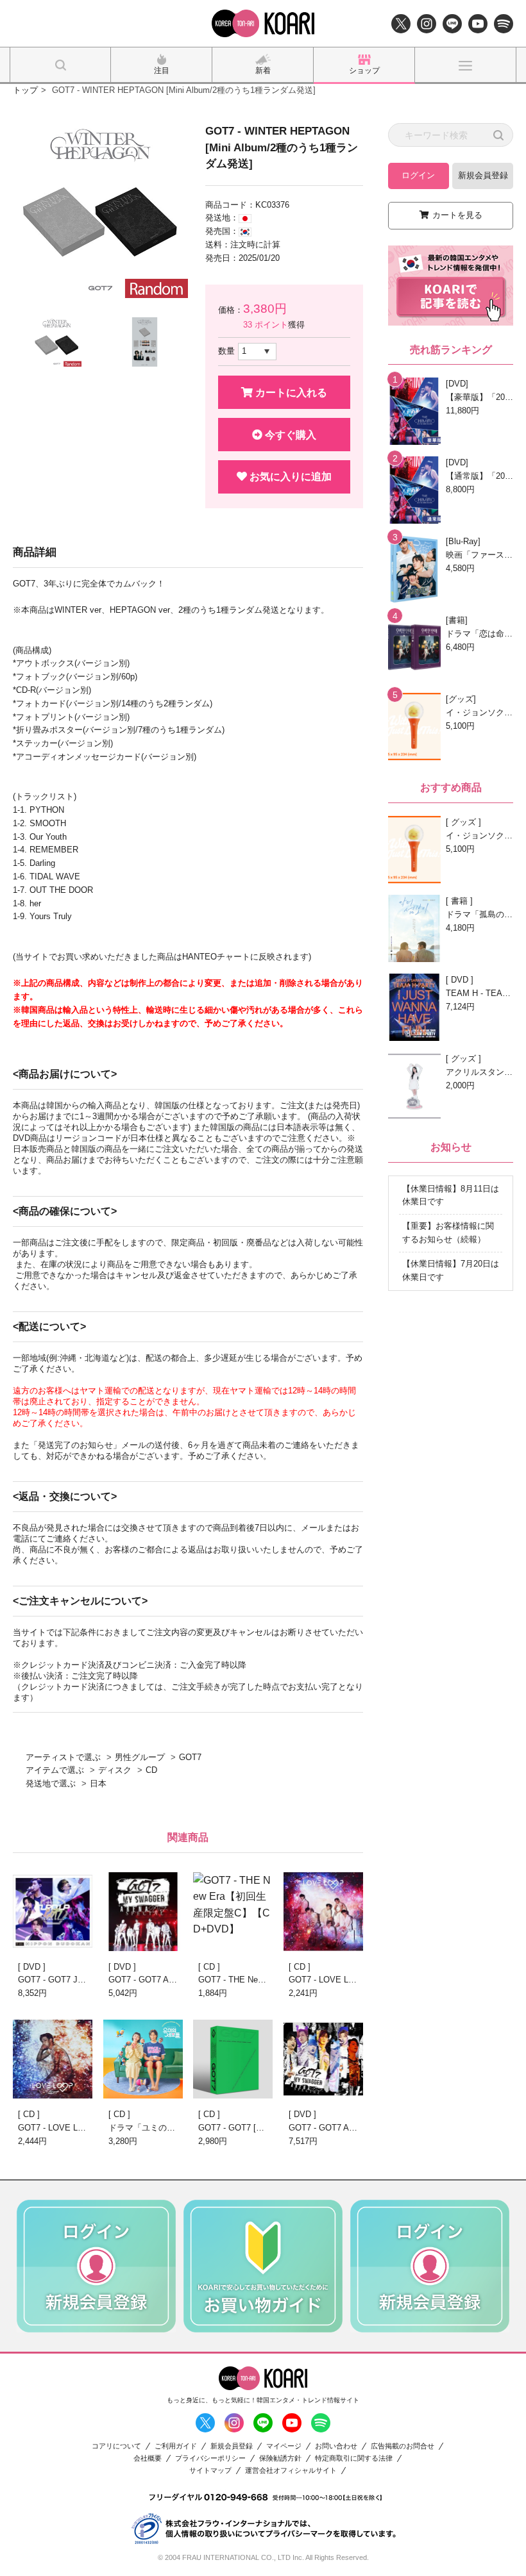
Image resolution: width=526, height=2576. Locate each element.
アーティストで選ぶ (63, 1757)
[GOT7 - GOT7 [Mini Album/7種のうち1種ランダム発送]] (233, 2059)
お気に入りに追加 (289, 477)
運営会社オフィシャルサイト (291, 2471)
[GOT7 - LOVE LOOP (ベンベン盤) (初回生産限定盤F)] (53, 2059)
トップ (25, 90)
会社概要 (148, 2458)
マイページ (284, 2446)
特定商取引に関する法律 (354, 2458)
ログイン (418, 175)
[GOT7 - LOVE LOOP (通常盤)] (323, 1912)
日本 (98, 1783)
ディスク (115, 1770)
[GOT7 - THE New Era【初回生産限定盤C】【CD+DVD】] (233, 1912)
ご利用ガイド (176, 2446)
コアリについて (116, 2446)
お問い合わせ (336, 2446)
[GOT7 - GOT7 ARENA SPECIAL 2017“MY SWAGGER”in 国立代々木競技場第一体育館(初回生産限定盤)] (323, 2059)
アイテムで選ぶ (55, 1770)
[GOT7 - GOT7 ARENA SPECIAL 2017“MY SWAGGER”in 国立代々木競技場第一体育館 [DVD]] (143, 1912)
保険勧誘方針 (280, 2458)
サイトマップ (210, 2471)
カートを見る (457, 215)
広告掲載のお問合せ (403, 2446)
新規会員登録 (483, 175)
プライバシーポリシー (210, 2458)
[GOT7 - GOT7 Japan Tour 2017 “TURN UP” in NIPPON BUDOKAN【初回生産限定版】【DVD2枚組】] (53, 1912)
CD (151, 1770)
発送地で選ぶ (51, 1783)
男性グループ (140, 1757)
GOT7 (190, 1757)
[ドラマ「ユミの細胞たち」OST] (143, 2059)
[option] (100, 211)
